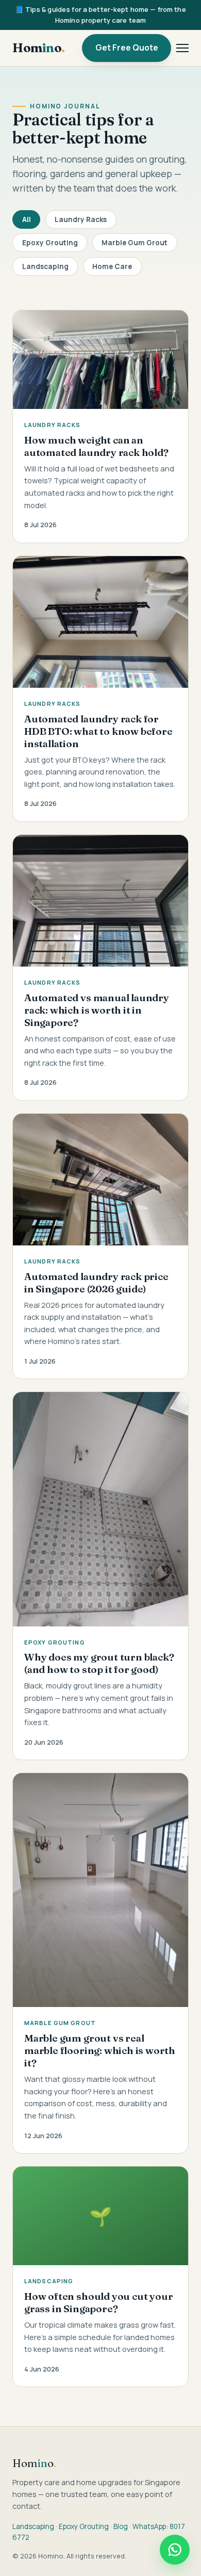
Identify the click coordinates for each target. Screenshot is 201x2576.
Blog (121, 2526)
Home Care (112, 266)
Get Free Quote (127, 48)
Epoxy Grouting (50, 243)
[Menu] (182, 48)
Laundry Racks (81, 219)
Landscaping (45, 266)
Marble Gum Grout (135, 243)
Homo (39, 48)
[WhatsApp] (175, 2550)
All (27, 219)
